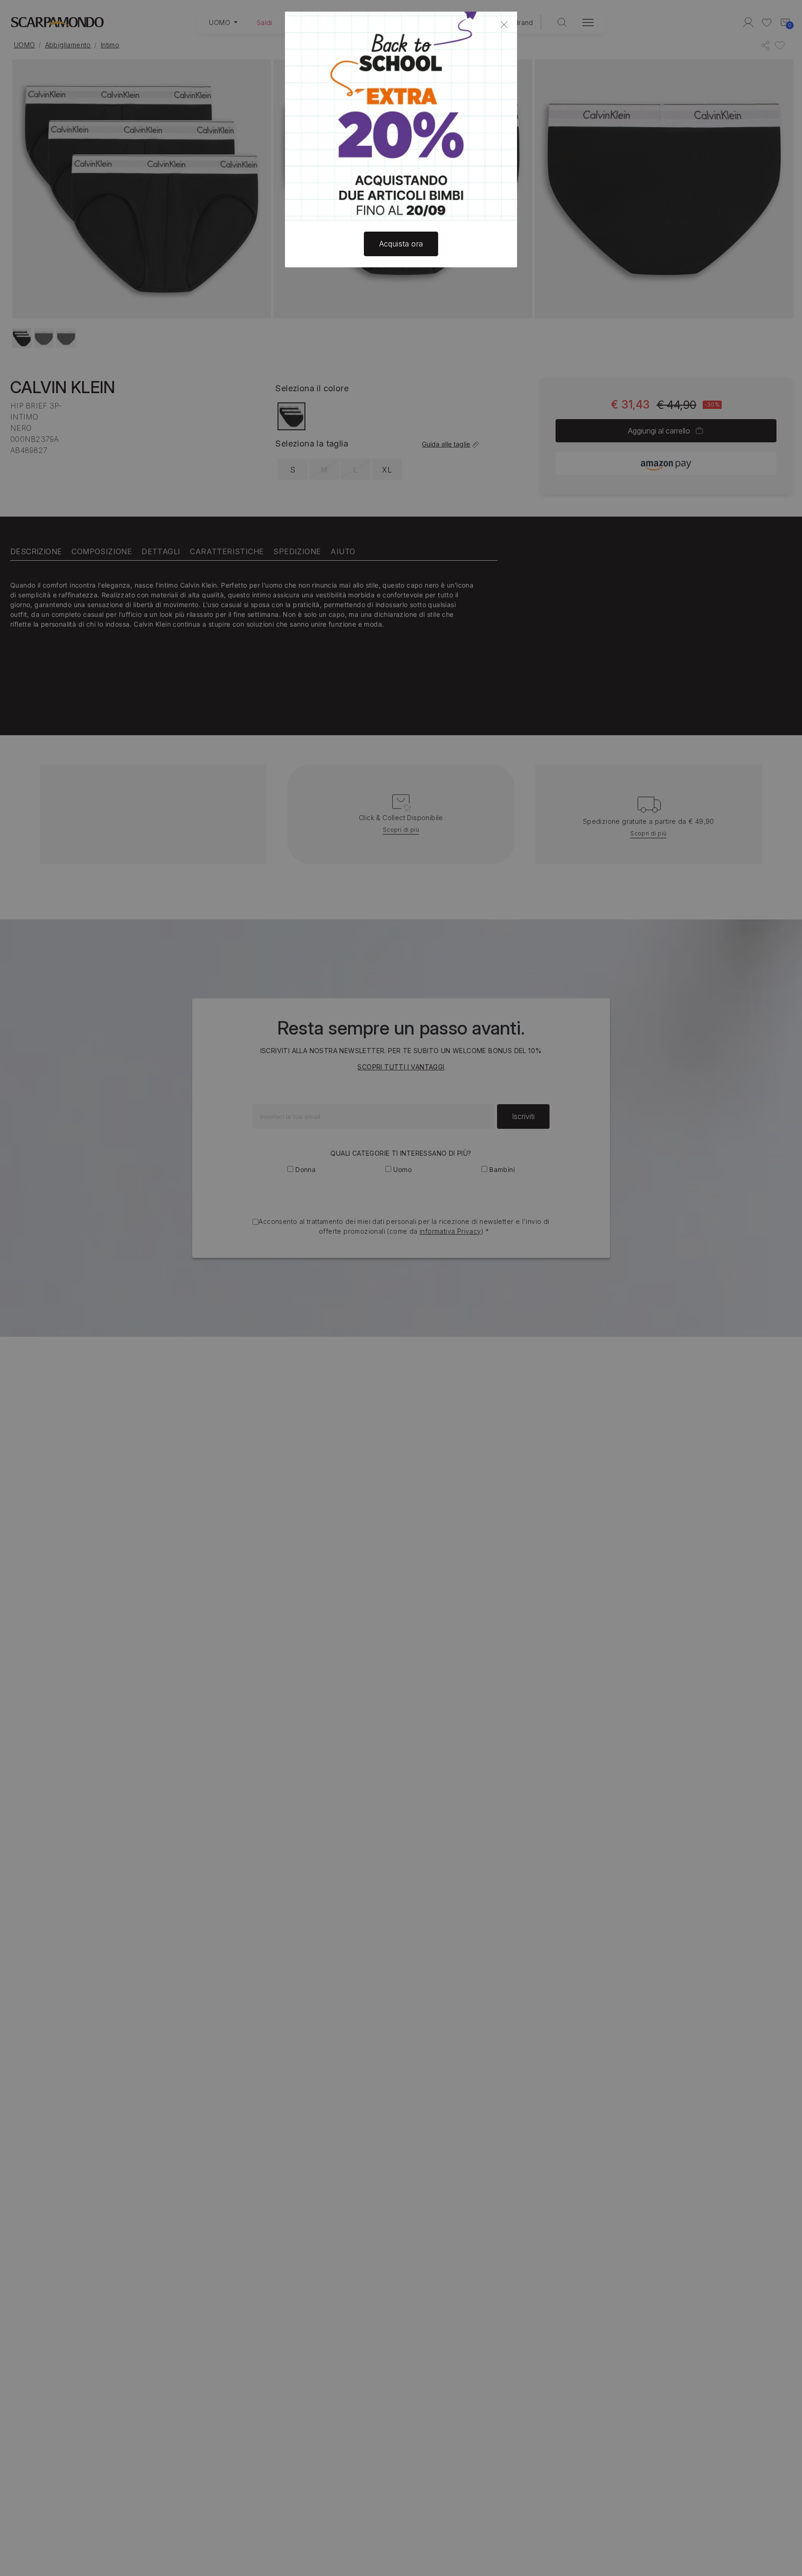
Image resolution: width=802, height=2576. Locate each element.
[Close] (504, 25)
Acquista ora (401, 244)
